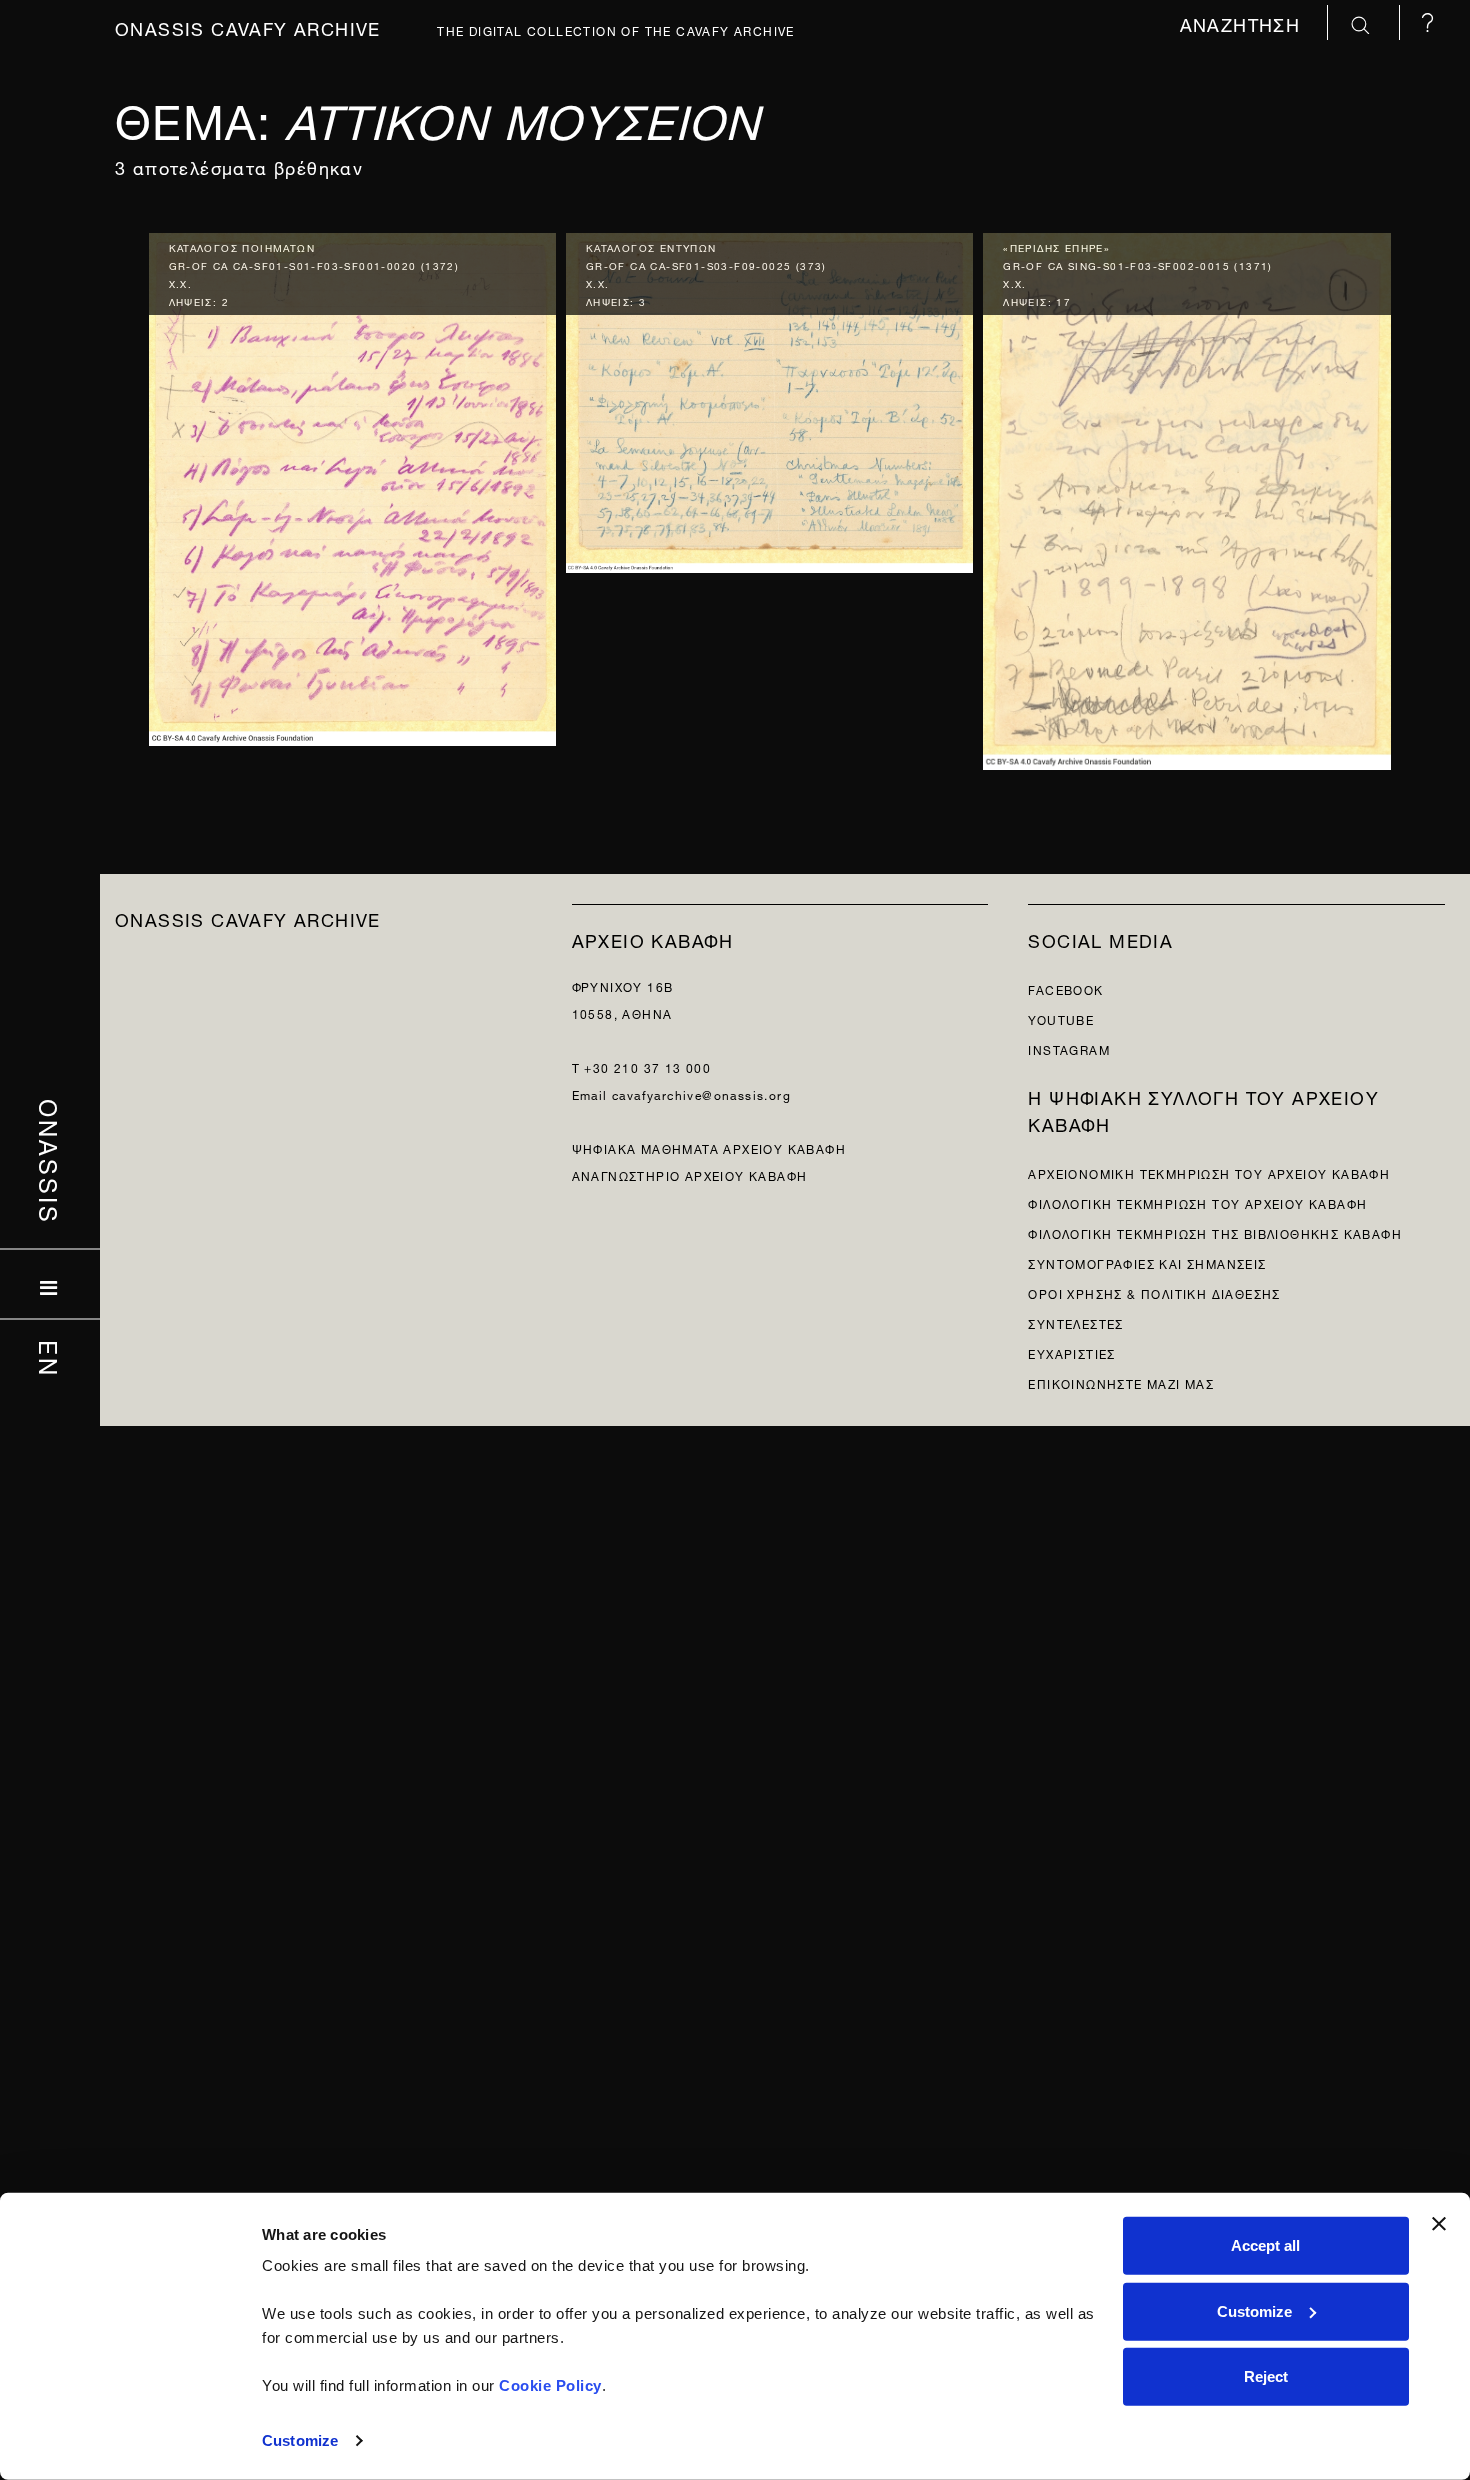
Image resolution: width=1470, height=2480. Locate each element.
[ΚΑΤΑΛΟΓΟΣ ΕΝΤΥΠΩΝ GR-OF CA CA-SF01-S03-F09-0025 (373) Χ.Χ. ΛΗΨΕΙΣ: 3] (769, 398)
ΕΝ (50, 1359)
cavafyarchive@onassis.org (701, 1093)
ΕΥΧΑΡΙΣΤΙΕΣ (1071, 1352)
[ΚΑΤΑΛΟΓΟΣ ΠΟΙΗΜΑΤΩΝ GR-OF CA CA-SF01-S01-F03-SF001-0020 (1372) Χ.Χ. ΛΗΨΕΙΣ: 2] (352, 484)
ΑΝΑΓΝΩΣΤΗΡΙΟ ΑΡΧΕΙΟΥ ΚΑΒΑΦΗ (690, 1174)
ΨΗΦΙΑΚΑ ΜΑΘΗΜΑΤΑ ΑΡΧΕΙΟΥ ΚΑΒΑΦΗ (709, 1147)
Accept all (1265, 2245)
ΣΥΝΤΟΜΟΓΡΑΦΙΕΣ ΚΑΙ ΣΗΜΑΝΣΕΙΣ (1147, 1262)
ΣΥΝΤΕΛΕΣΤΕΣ (1075, 1322)
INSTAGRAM (1069, 1048)
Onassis (50, 1162)
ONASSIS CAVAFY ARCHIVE (248, 917)
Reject (1266, 2376)
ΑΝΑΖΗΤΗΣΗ (1243, 22)
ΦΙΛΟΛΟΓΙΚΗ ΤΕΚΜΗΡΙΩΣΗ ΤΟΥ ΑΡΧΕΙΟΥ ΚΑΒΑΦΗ (1197, 1202)
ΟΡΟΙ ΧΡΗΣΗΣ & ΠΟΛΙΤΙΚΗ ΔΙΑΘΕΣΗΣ (1154, 1292)
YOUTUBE (1061, 1018)
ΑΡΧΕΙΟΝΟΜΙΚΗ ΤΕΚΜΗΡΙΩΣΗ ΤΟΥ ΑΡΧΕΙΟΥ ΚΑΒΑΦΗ (1209, 1172)
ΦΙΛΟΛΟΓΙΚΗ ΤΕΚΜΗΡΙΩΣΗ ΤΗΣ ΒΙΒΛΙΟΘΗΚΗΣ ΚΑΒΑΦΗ (1215, 1232)
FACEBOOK (1065, 988)
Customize (300, 2440)
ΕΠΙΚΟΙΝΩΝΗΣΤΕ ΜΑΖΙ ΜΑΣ (1121, 1382)
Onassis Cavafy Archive (248, 26)
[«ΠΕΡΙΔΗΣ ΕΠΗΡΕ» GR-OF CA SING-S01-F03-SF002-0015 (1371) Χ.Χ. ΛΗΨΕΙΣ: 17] (1186, 496)
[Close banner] (1439, 2224)
